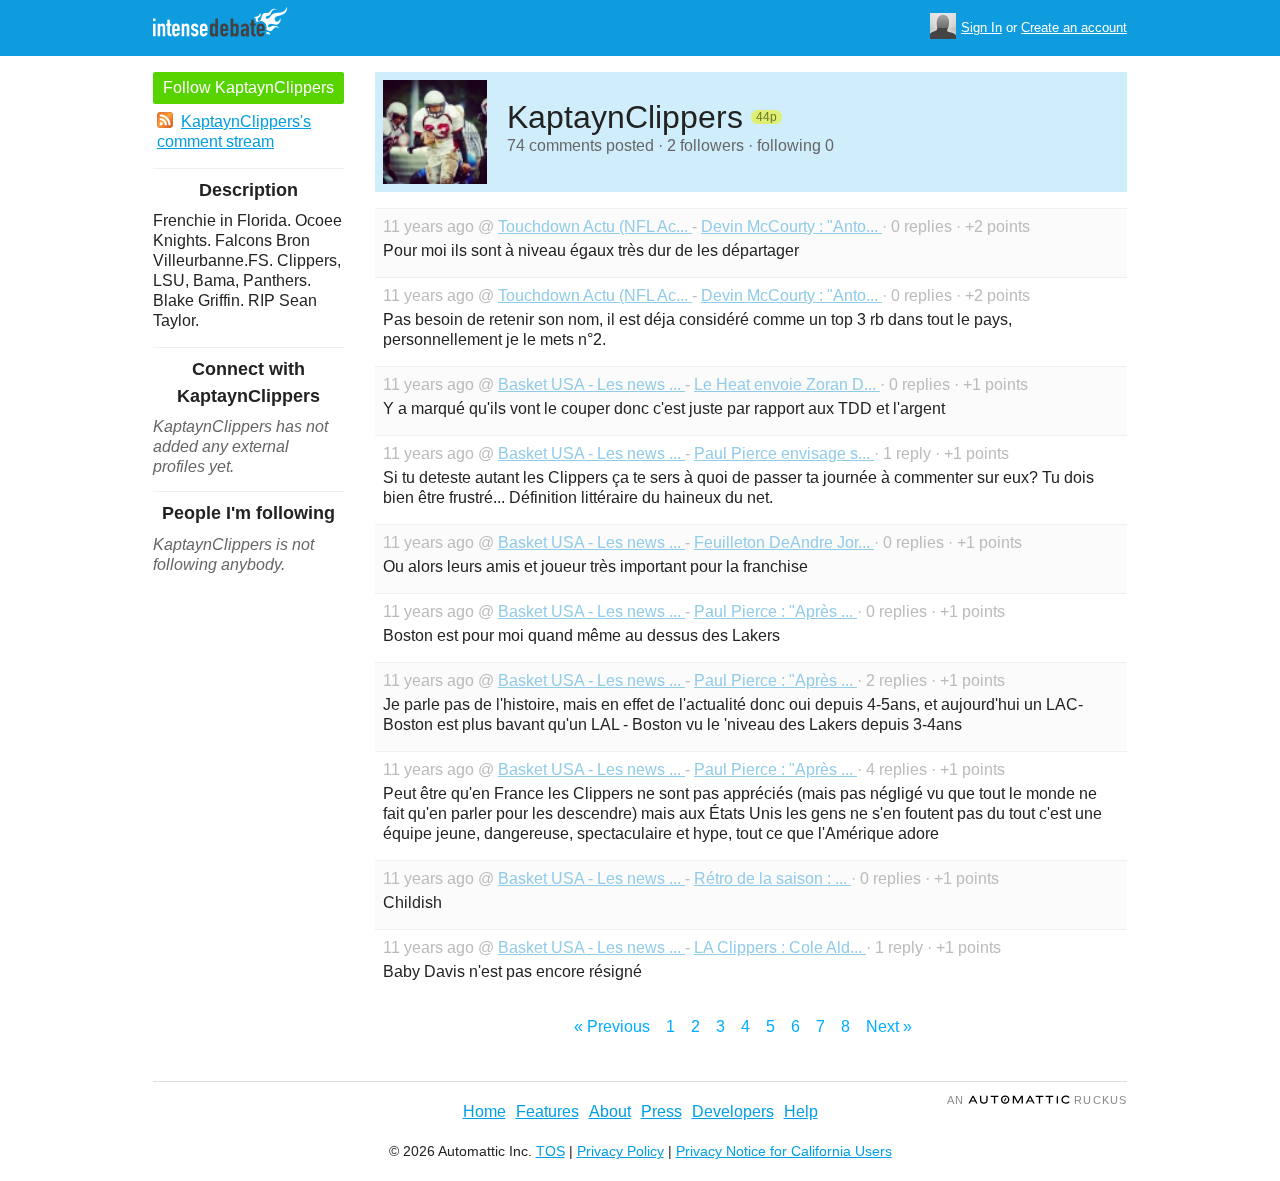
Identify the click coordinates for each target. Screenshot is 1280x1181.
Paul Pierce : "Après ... (775, 611)
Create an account (1074, 27)
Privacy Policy (620, 1151)
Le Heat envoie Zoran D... (787, 384)
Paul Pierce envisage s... (784, 453)
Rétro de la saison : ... (772, 878)
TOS (550, 1151)
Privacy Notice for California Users (784, 1151)
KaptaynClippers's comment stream (234, 131)
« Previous (612, 1026)
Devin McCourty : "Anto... (791, 226)
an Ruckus (1037, 1100)
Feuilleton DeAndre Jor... (784, 542)
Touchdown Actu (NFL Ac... (595, 226)
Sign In (981, 27)
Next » (889, 1026)
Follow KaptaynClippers (248, 87)
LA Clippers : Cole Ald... (780, 947)
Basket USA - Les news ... (591, 384)
